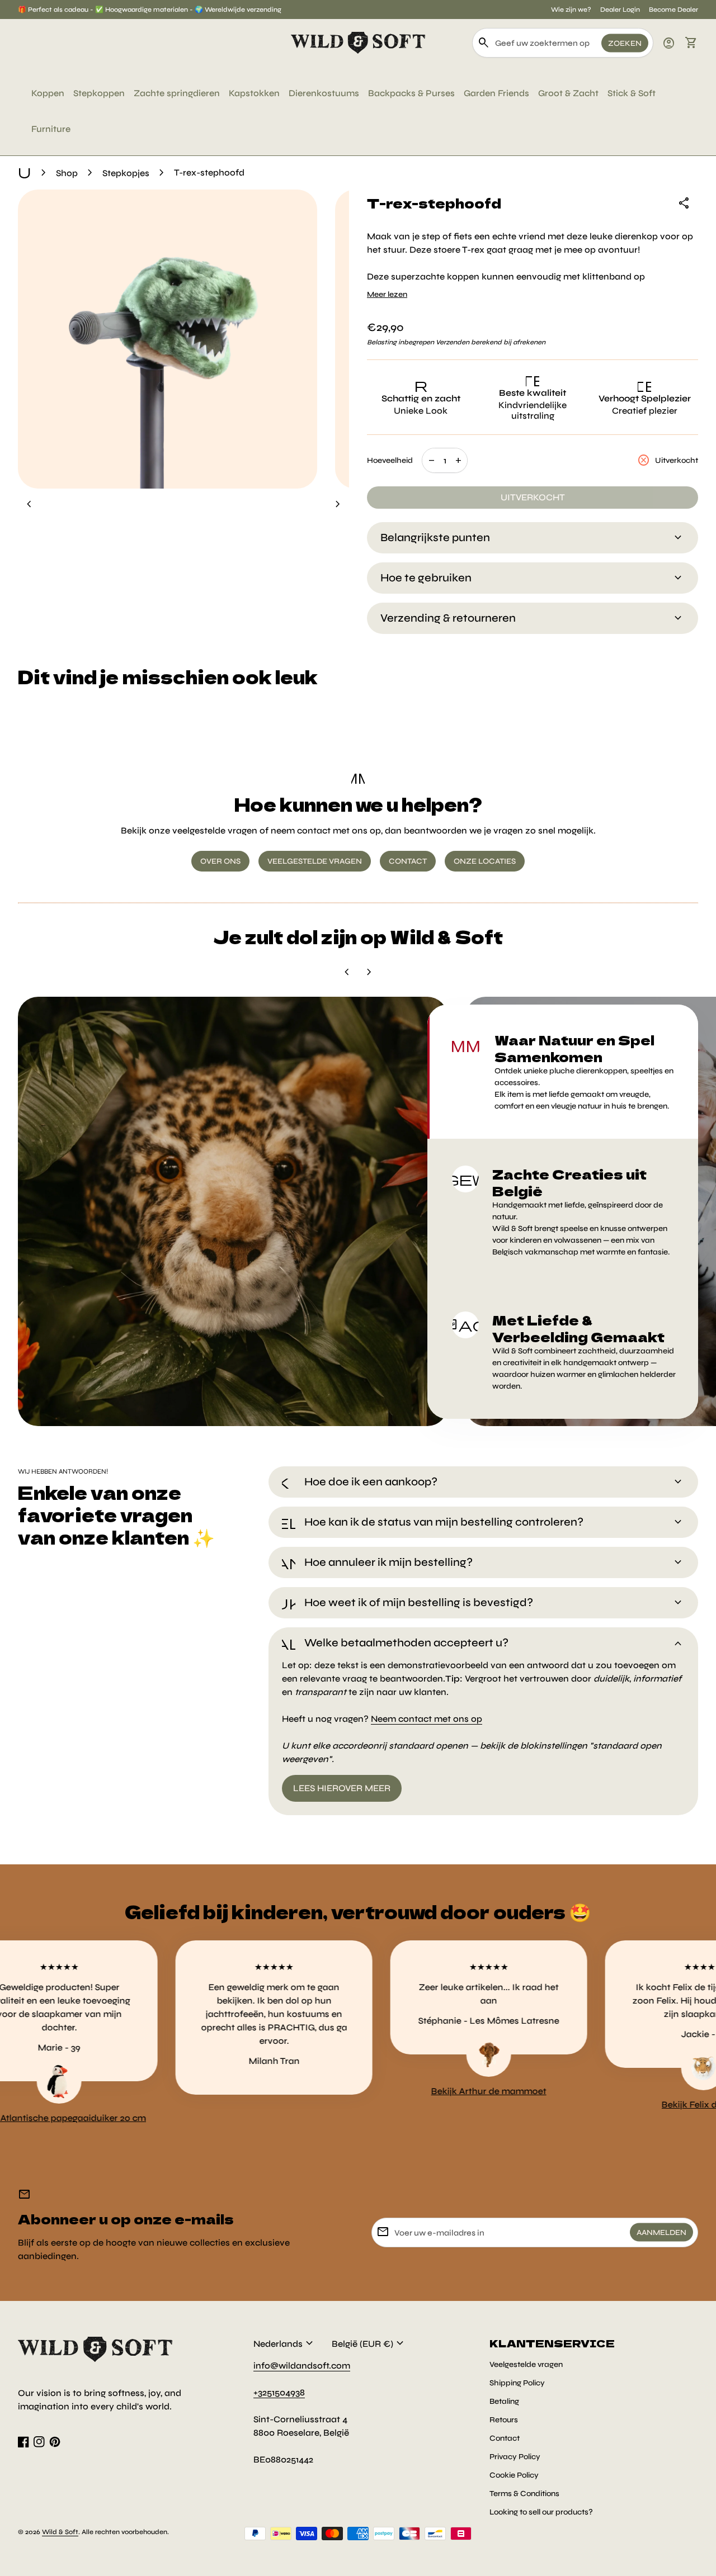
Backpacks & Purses (411, 93)
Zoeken (625, 43)
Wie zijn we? (571, 10)
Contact (505, 2438)
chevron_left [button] (29, 504)
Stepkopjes (126, 173)
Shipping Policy (517, 2383)
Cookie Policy (514, 2475)
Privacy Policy (515, 2457)
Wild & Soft (60, 2532)
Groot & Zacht (568, 93)
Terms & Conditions (524, 2494)
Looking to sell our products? (541, 2512)
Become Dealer (673, 10)
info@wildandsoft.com (302, 2366)
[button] (563, 1072)
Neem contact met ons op (427, 1719)
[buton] (285, 2343)
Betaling (504, 2401)
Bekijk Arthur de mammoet (403, 2091)
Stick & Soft (632, 93)
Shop (67, 173)
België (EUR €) (369, 2343)
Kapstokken (254, 93)
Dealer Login (620, 10)
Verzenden (453, 342)
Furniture (51, 129)
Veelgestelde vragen (526, 2364)
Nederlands (285, 2343)
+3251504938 (279, 2392)
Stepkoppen (99, 93)
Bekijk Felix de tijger (618, 2104)
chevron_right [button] (338, 504)
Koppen (48, 93)
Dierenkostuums (324, 93)
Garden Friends (496, 93)
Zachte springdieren (177, 93)
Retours (504, 2420)
